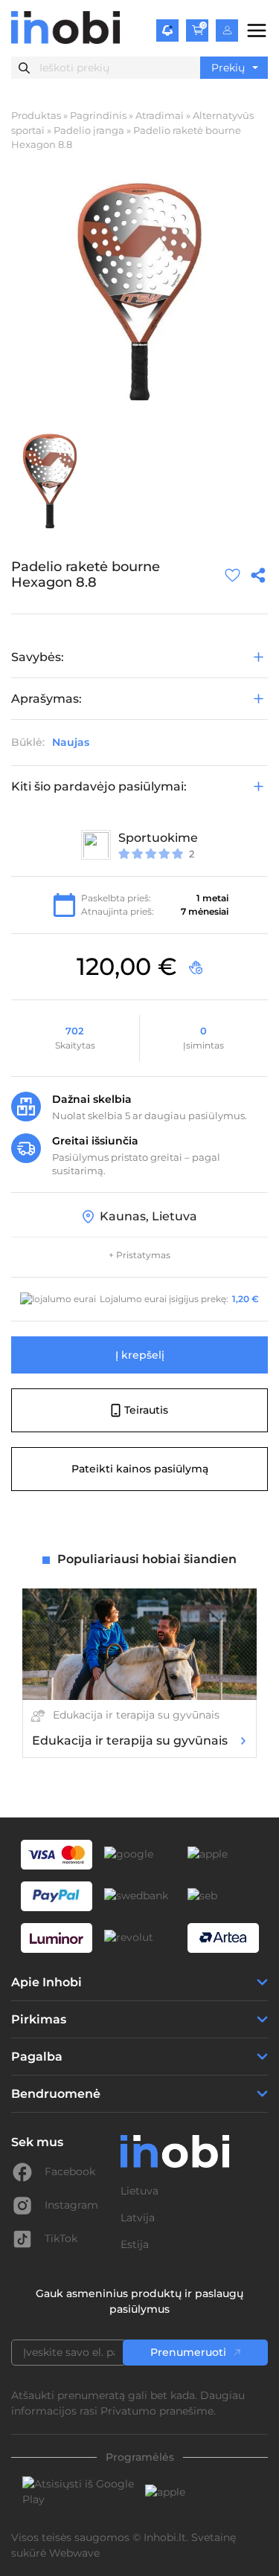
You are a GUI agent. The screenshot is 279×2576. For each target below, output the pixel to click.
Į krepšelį (140, 1355)
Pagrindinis (98, 115)
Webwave (74, 2553)
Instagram (71, 2205)
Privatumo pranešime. (158, 2411)
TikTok (61, 2238)
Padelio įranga (89, 130)
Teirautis (146, 1410)
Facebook (70, 2171)
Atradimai (160, 115)
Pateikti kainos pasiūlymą (140, 1469)
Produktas (36, 115)
